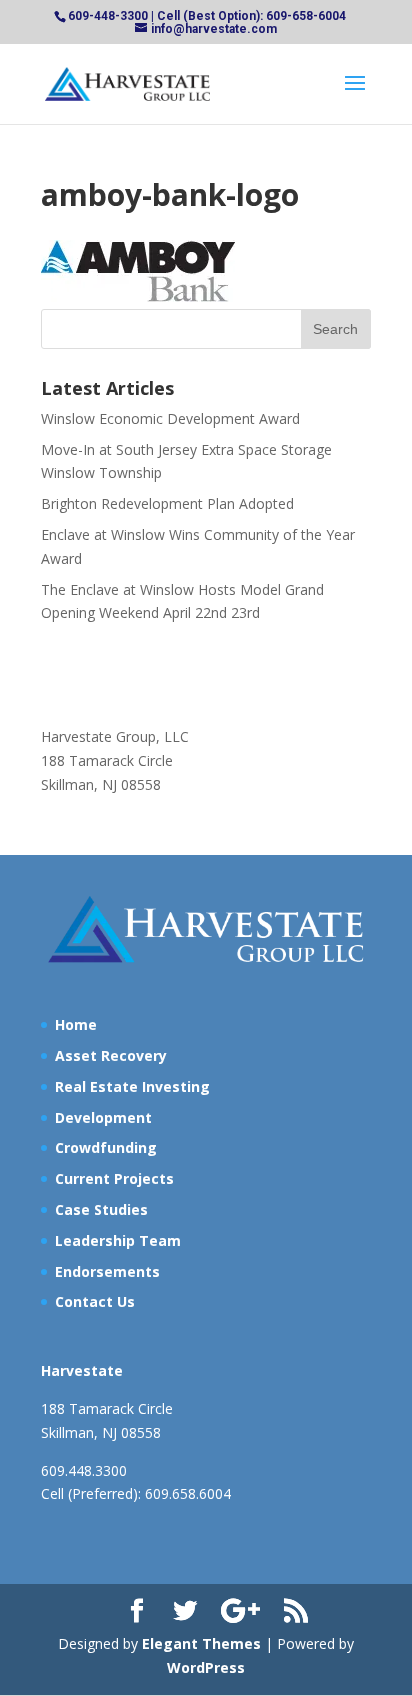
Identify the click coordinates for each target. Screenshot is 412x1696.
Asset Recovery (111, 1055)
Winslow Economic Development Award (170, 418)
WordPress (206, 1667)
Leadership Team (118, 1240)
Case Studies (101, 1209)
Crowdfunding (106, 1147)
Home (76, 1024)
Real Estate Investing (132, 1086)
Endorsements (107, 1271)
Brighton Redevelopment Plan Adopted (167, 503)
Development (103, 1117)
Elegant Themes (201, 1643)
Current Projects (114, 1178)
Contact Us (95, 1301)
